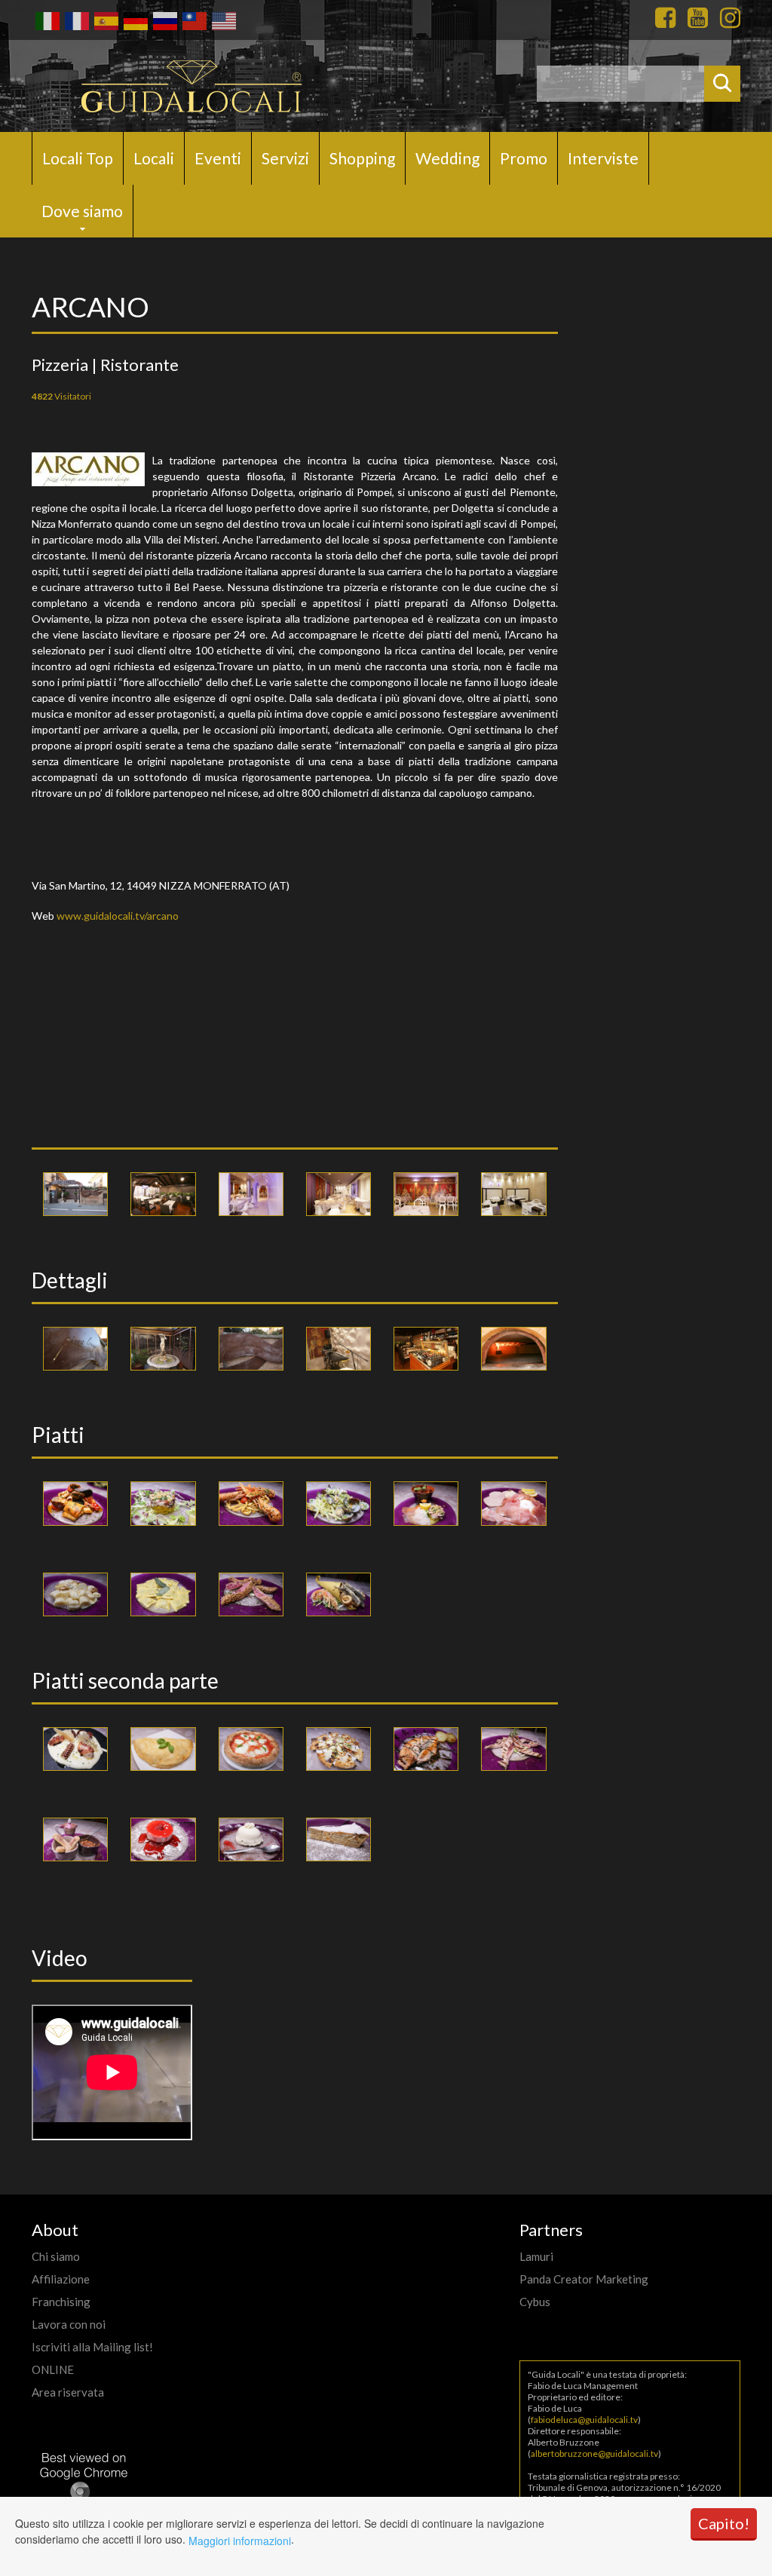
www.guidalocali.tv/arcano (118, 916)
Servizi (285, 158)
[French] (76, 20)
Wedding (447, 158)
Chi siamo (56, 2256)
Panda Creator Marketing (584, 2279)
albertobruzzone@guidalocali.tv (594, 2453)
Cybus (535, 2302)
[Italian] (46, 20)
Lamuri (536, 2256)
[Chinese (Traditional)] (193, 20)
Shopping (362, 158)
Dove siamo (82, 211)
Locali (154, 158)
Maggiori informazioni (240, 2541)
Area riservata (68, 2392)
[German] (135, 20)
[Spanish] (105, 20)
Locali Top (78, 158)
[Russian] (164, 20)
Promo (524, 158)
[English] (223, 20)
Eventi (218, 158)
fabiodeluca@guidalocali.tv (584, 2420)
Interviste (603, 158)
